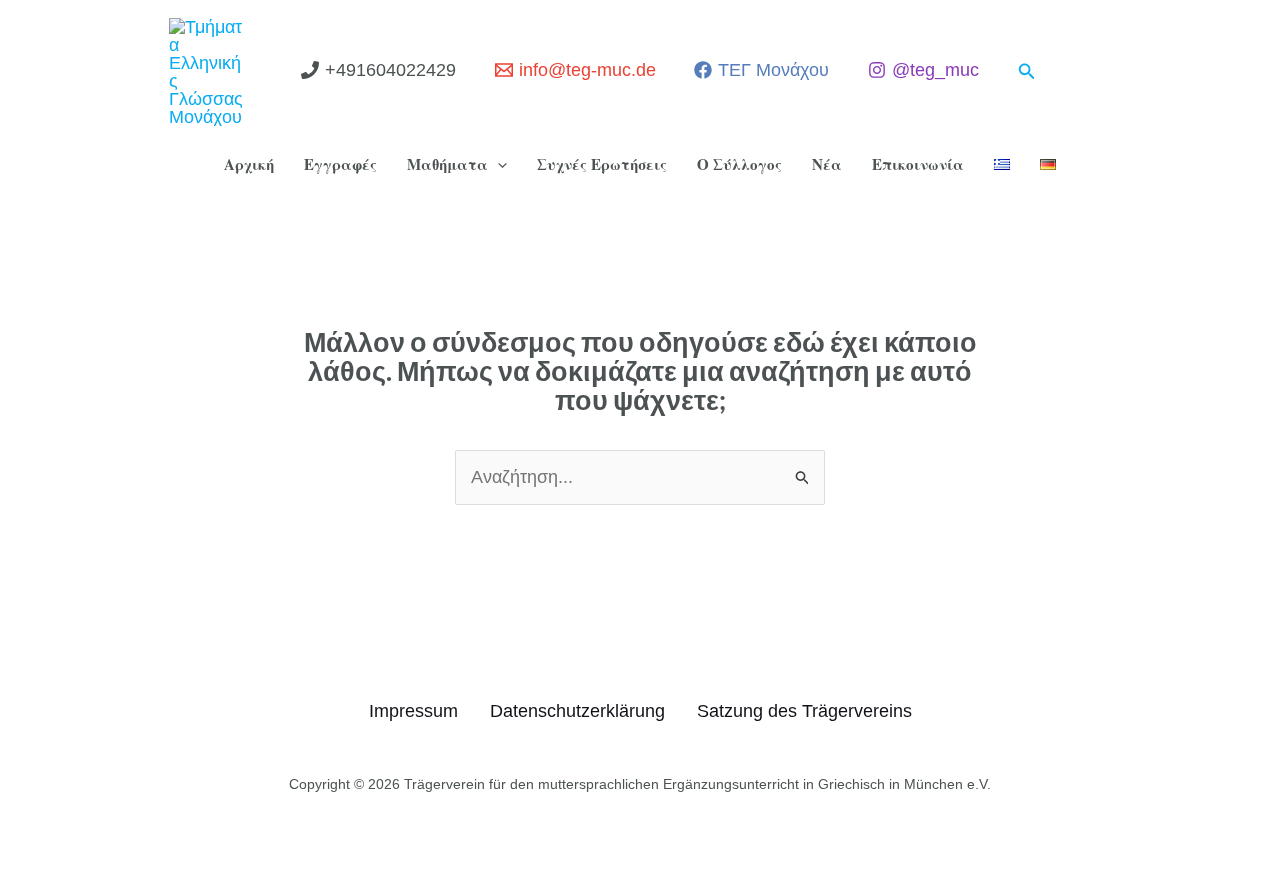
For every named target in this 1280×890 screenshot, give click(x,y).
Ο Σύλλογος (739, 164)
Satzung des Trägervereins (804, 711)
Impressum (413, 711)
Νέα (827, 164)
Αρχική (249, 164)
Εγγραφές (340, 164)
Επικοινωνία (918, 164)
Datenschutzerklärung (577, 711)
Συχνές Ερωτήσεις (602, 164)
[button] (1027, 72)
